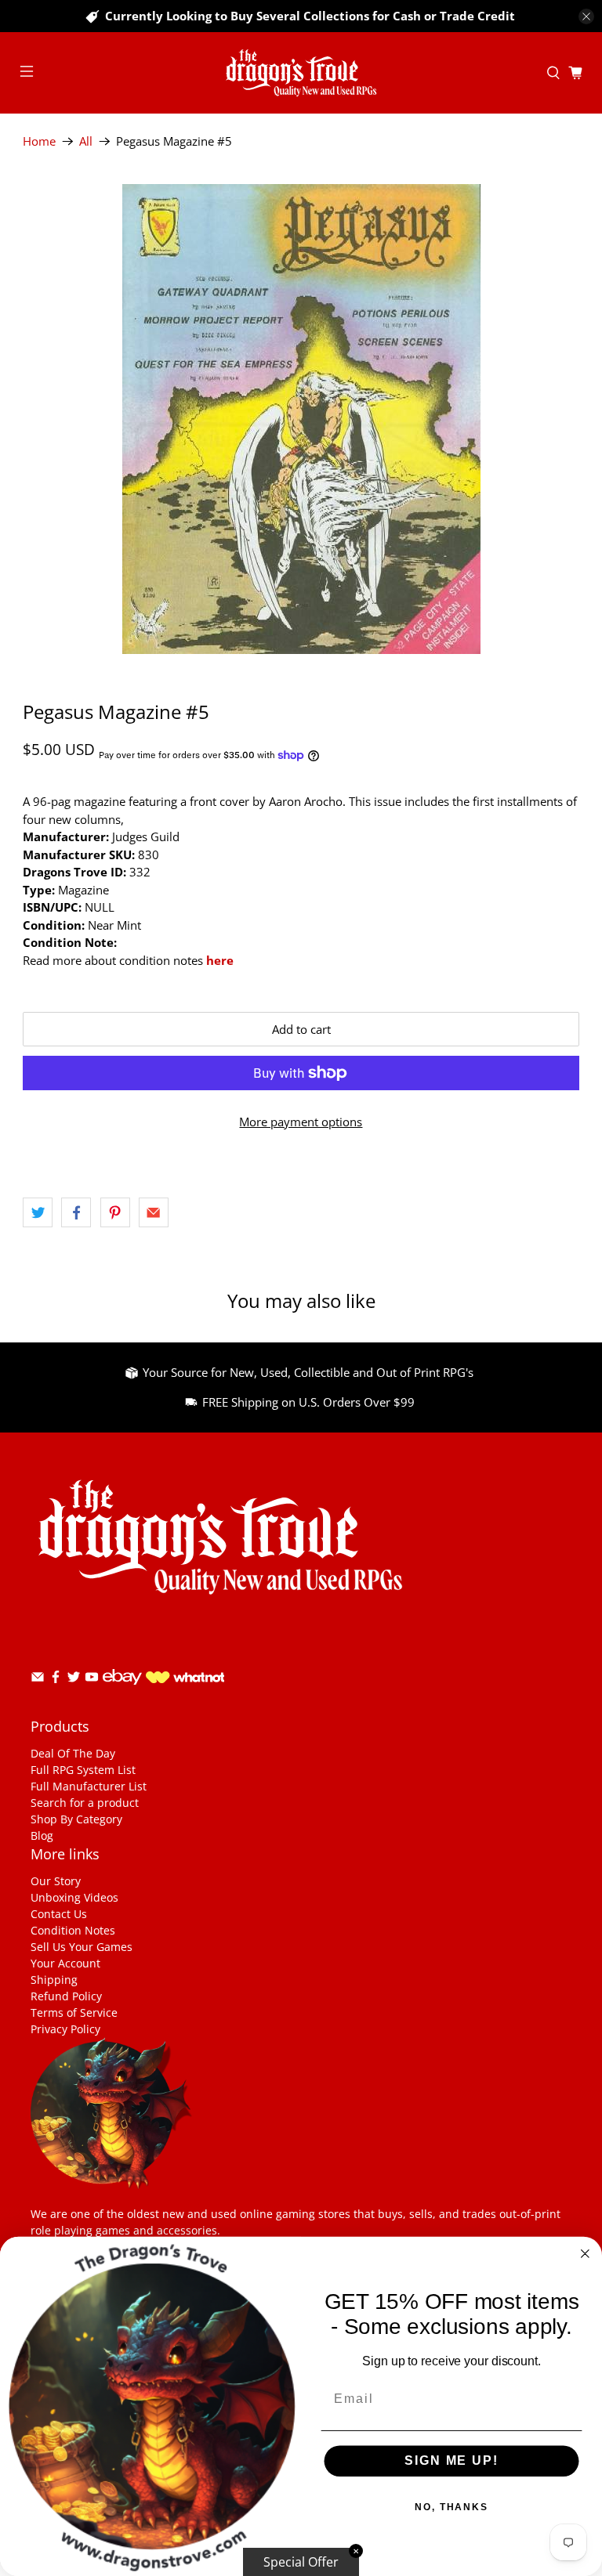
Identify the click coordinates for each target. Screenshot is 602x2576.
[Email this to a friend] (154, 1212)
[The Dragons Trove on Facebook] (56, 1680)
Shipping (54, 1980)
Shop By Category (76, 1819)
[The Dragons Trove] (301, 73)
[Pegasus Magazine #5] (301, 419)
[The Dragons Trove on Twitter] (74, 1680)
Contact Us (59, 1914)
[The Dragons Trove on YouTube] (92, 1680)
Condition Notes (73, 1930)
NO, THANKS (451, 2508)
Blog (42, 1835)
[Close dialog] (586, 2254)
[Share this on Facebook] (76, 1212)
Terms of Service (74, 2012)
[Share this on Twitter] (38, 1212)
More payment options (301, 1122)
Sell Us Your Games (82, 1947)
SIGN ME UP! (451, 2461)
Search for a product (85, 1803)
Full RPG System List (83, 1770)
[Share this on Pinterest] (115, 1212)
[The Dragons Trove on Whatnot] (185, 1679)
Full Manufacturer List (89, 1786)
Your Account (65, 1963)
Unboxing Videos (74, 1897)
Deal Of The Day (73, 1753)
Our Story (56, 1881)
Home (39, 141)
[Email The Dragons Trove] (38, 1680)
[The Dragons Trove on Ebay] (122, 1692)
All (86, 141)
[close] (586, 16)
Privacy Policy (65, 2029)
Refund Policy (66, 1996)
